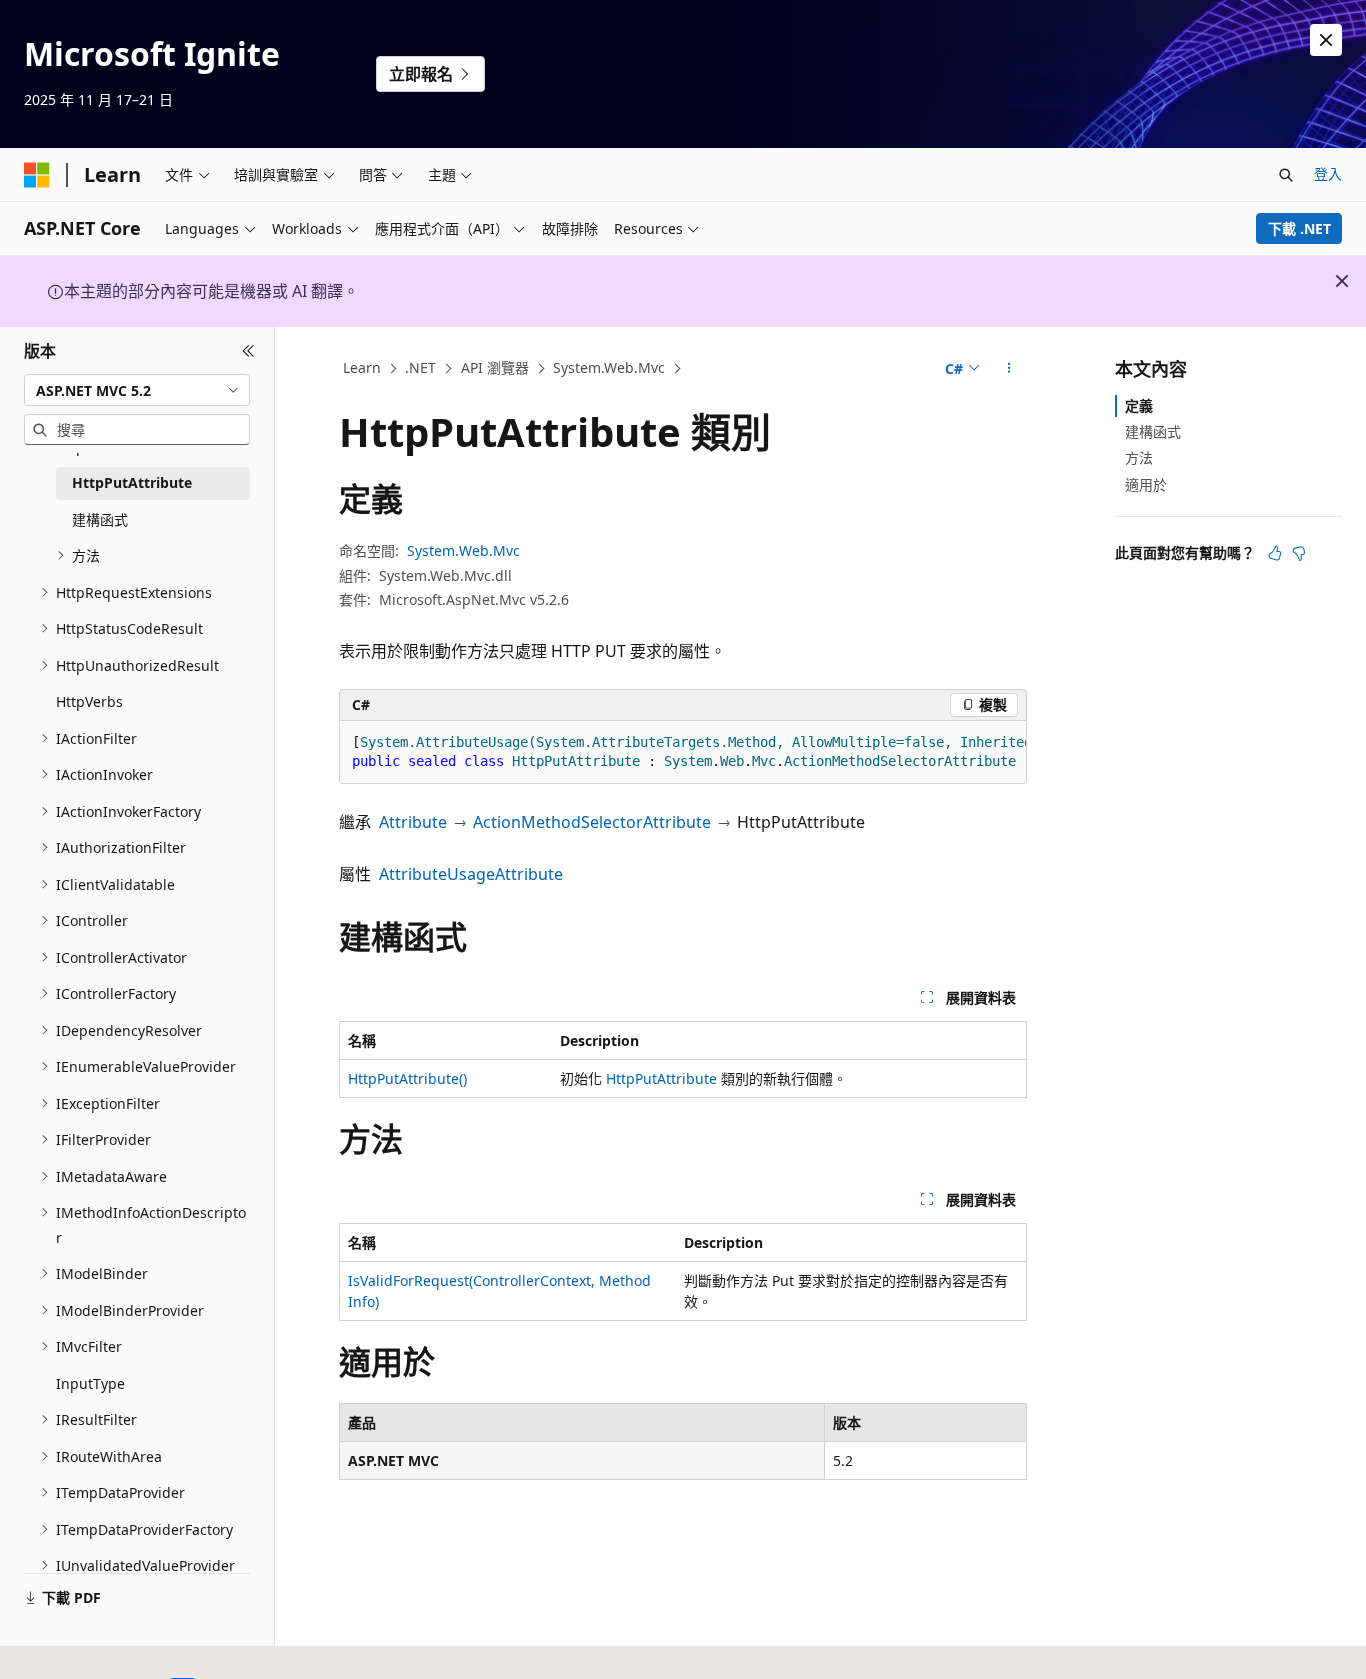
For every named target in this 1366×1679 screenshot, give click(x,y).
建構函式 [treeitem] (100, 519)
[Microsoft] (37, 175)
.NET (420, 367)
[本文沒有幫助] (1299, 553)
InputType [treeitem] (90, 1383)
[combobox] (137, 390)
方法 (1139, 457)
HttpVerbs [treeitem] (89, 701)
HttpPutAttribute (661, 1078)
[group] (683, 752)
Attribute (413, 822)
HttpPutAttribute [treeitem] (132, 482)
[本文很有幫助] (1275, 553)
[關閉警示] (1326, 40)
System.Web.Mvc (609, 367)
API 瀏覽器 (495, 367)
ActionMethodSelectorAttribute (592, 822)
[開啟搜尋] (1286, 175)
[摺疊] (248, 351)
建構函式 (1153, 431)
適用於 (1146, 484)
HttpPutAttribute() (407, 1078)
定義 (1139, 405)
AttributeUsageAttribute (471, 874)
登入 (1328, 173)
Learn (362, 367)
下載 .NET (1299, 228)
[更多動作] (1009, 369)
